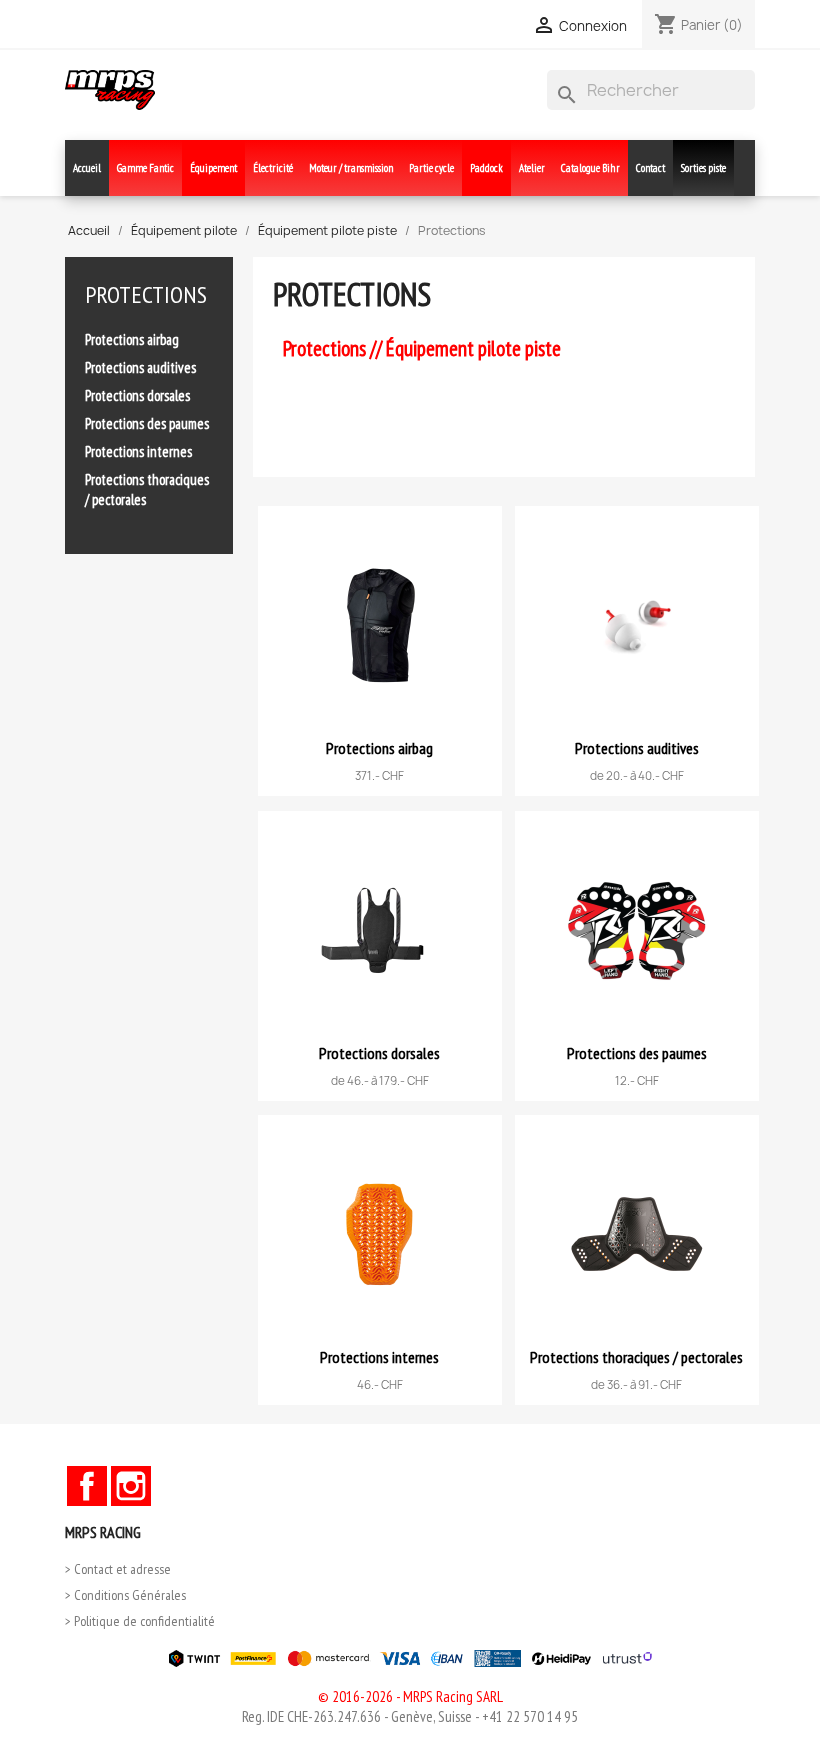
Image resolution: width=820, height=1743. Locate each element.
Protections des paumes (147, 423)
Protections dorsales (137, 395)
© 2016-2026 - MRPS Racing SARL (410, 1696)
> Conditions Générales (125, 1595)
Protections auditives (140, 367)
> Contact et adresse (118, 1569)
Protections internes (138, 451)
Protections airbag (132, 339)
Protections (146, 294)
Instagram (131, 1486)
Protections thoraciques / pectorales (147, 489)
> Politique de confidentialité (140, 1621)
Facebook (87, 1486)
